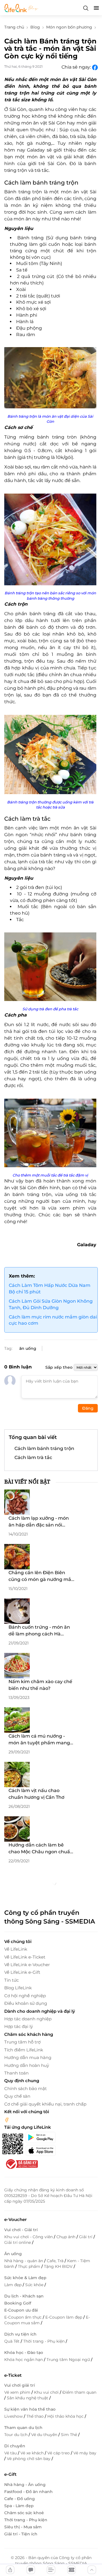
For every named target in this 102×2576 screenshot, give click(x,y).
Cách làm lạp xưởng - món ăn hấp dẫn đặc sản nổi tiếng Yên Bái (39, 1522)
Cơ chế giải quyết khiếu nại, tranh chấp (45, 2104)
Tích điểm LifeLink (24, 2050)
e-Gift (10, 2474)
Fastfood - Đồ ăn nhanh (28, 2492)
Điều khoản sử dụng (26, 2003)
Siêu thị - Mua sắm (23, 2527)
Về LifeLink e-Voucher (27, 1965)
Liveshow (14, 2416)
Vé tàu (11, 2453)
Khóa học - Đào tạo (24, 2352)
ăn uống (28, 1348)
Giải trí (86, 2237)
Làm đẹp (13, 2285)
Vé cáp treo (59, 2453)
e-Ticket (13, 2375)
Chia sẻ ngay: (77, 67)
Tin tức (11, 1980)
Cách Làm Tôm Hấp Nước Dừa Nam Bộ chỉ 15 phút (50, 1289)
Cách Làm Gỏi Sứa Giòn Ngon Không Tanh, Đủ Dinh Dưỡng (51, 1304)
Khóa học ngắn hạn (24, 2360)
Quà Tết (12, 2341)
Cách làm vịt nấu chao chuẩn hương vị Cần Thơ (36, 1794)
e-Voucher (15, 2219)
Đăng (88, 1408)
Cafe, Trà (56, 2261)
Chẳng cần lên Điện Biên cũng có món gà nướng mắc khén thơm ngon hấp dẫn (41, 1576)
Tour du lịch (16, 2435)
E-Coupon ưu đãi (21, 2310)
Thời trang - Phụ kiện (44, 2341)
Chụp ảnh (66, 2237)
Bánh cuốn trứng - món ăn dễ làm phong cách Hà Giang (39, 1631)
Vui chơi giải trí (20, 2385)
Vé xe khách (33, 2453)
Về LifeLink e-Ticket (25, 1957)
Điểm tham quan (79, 2392)
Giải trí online (18, 2242)
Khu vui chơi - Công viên (29, 2237)
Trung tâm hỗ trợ (22, 2042)
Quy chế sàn (17, 2096)
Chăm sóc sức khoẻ (24, 2513)
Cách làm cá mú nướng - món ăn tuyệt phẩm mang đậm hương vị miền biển (39, 1740)
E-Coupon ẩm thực (24, 2317)
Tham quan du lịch (23, 2428)
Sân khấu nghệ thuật (28, 2398)
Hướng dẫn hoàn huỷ (27, 2065)
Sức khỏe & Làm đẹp (25, 2278)
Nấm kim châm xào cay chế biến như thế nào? (40, 1685)
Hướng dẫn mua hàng (28, 2057)
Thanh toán (16, 2073)
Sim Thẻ (70, 2435)
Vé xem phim (18, 2392)
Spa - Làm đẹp (19, 2506)
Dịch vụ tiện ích (20, 2334)
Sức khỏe (35, 2285)
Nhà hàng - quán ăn (24, 2261)
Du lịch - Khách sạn (24, 2296)
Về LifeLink (16, 1949)
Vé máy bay (85, 2453)
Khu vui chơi (47, 2392)
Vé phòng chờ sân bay (29, 2459)
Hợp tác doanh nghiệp (28, 2019)
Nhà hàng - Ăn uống (25, 2485)
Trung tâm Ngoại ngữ (69, 2360)
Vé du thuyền (45, 2435)
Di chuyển (15, 2446)
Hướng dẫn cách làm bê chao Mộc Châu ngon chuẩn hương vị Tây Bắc (41, 1849)
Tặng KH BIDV (59, 2266)
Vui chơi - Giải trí (21, 2230)
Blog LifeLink (18, 1988)
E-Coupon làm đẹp (64, 2317)
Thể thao (36, 2416)
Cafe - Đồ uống (20, 2499)
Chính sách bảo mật (25, 2088)
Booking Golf (18, 2303)
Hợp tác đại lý (19, 2026)
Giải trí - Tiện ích (21, 2534)
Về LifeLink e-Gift (22, 1972)
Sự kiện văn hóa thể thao (30, 2409)
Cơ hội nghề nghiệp (25, 1996)
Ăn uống (13, 2254)
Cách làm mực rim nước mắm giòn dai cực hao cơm (53, 1320)
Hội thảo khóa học (66, 2416)
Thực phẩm (30, 2266)
